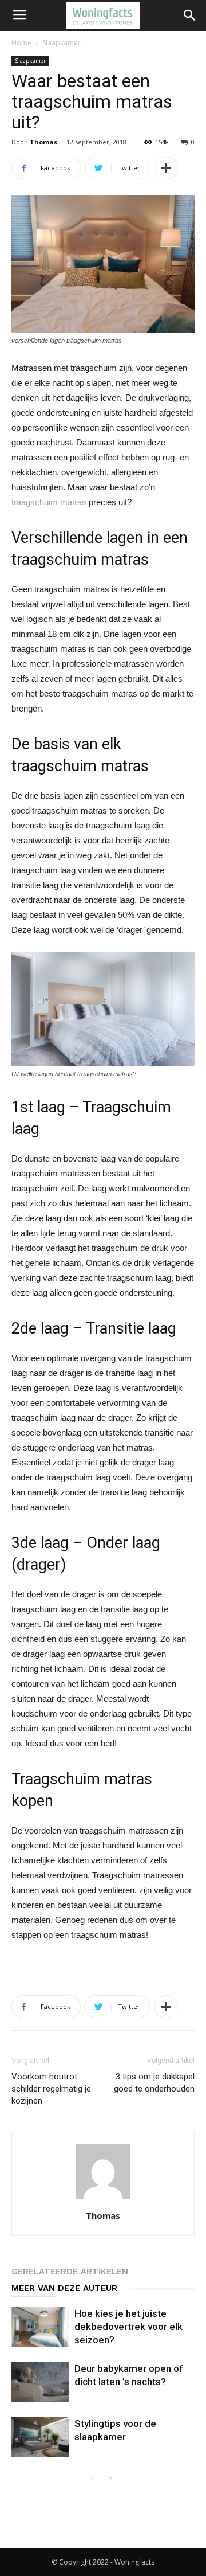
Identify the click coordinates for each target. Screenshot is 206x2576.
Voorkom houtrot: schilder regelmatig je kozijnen (51, 2089)
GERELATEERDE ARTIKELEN (70, 2272)
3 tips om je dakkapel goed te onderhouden (154, 2083)
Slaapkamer (62, 43)
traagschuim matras (49, 502)
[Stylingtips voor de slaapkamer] (40, 2437)
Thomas (43, 142)
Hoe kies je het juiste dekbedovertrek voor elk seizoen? (128, 2327)
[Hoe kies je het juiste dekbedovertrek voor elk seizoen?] (40, 2327)
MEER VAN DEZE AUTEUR (64, 2288)
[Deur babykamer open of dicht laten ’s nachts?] (40, 2382)
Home (21, 43)
